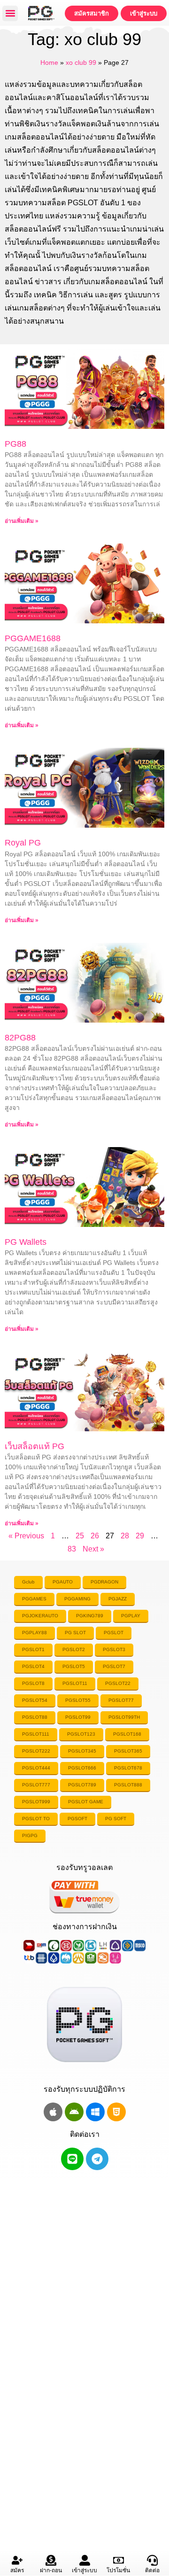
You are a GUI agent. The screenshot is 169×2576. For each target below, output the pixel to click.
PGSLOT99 (78, 1717)
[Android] (74, 2112)
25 (80, 1536)
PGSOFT (77, 1819)
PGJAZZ (118, 1599)
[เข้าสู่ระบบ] (85, 2560)
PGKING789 (90, 1616)
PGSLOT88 (35, 1717)
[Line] (72, 2159)
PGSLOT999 (36, 1802)
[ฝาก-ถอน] (51, 2560)
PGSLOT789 (82, 1785)
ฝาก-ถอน (51, 2570)
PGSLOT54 (35, 1700)
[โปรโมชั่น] (119, 2560)
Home (49, 63)
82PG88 (20, 1038)
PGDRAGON (104, 1582)
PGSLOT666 (82, 1768)
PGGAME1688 (33, 638)
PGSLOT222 (36, 1751)
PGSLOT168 (127, 1734)
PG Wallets (26, 1242)
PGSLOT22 (118, 1683)
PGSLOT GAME (86, 1802)
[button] (10, 13)
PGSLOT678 (128, 1768)
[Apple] (53, 2112)
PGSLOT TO (36, 1819)
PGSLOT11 (75, 1683)
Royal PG (23, 843)
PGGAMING (77, 1599)
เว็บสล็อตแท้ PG (35, 1446)
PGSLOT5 (74, 1666)
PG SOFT (116, 1819)
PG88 (15, 444)
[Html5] (116, 2112)
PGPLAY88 (35, 1633)
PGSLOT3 (114, 1649)
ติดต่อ (152, 2570)
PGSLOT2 (74, 1649)
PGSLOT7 (114, 1666)
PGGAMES (34, 1599)
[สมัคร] (17, 2560)
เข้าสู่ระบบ (84, 2570)
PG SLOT (75, 1633)
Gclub (28, 1582)
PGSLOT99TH (124, 1717)
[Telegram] (97, 2159)
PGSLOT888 (128, 1785)
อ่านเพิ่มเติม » (22, 521)
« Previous (26, 1536)
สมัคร (17, 2570)
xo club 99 (81, 63)
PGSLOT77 (121, 1700)
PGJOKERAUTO (40, 1616)
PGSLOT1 (33, 1649)
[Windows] (95, 2112)
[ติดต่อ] (152, 2560)
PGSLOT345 (82, 1751)
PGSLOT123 (81, 1734)
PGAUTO (63, 1582)
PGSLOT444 (36, 1768)
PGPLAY (131, 1616)
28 (125, 1536)
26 (95, 1536)
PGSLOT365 (128, 1751)
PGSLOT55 (78, 1700)
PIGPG (30, 1835)
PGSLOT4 (33, 1666)
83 (72, 1549)
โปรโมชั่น (118, 2570)
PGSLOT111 (36, 1734)
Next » (93, 1549)
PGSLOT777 (36, 1785)
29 (140, 1536)
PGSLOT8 (33, 1683)
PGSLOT (114, 1633)
